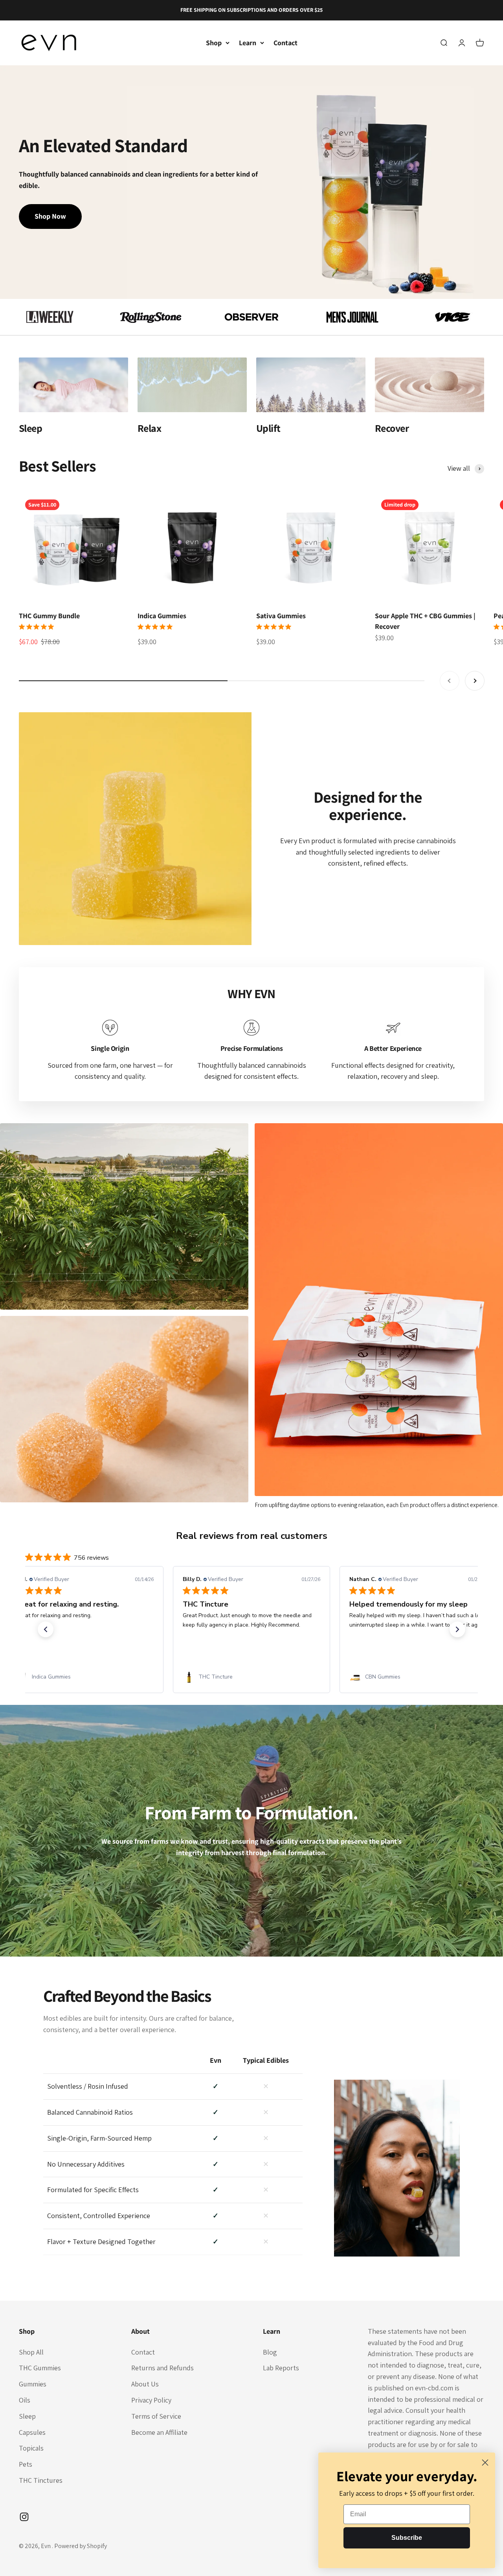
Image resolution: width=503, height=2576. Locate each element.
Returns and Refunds (162, 2368)
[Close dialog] (485, 2463)
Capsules (32, 2432)
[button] (46, 1629)
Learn (248, 43)
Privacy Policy (151, 2400)
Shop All (31, 2352)
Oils (25, 2400)
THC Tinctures (41, 2480)
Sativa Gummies (281, 616)
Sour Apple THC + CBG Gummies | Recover (425, 621)
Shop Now (50, 216)
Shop (214, 43)
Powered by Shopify (81, 2546)
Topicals (31, 2448)
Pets (26, 2464)
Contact (285, 43)
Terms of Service (156, 2416)
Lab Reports (281, 2368)
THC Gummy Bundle (49, 616)
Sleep (27, 2416)
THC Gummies (40, 2368)
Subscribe (407, 2538)
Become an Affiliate (159, 2432)
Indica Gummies (162, 616)
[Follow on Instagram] (24, 2517)
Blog (270, 2352)
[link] (85, 1677)
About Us (145, 2384)
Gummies (33, 2384)
